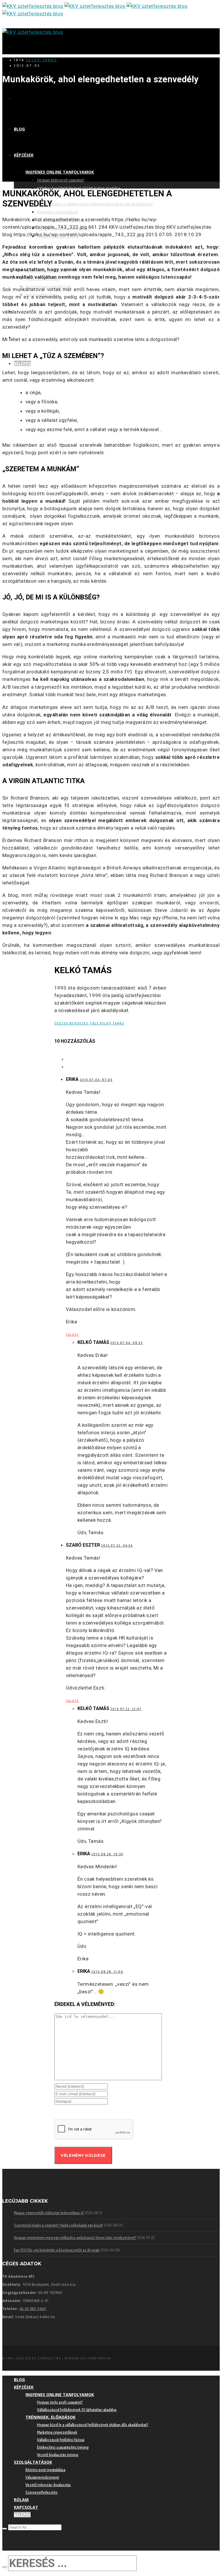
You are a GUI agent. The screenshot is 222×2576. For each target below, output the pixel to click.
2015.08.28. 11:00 (107, 1972)
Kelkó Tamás (42, 60)
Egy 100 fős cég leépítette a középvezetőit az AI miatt (57, 2250)
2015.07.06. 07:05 (96, 1080)
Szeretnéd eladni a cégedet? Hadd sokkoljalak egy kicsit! (58, 2225)
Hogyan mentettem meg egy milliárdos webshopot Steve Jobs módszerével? (75, 2238)
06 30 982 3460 (33, 2309)
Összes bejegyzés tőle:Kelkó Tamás (89, 1023)
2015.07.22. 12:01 (126, 1709)
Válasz (73, 1335)
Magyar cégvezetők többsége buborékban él (49, 2213)
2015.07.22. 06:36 (117, 1545)
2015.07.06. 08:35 (127, 1343)
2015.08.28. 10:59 (107, 1854)
